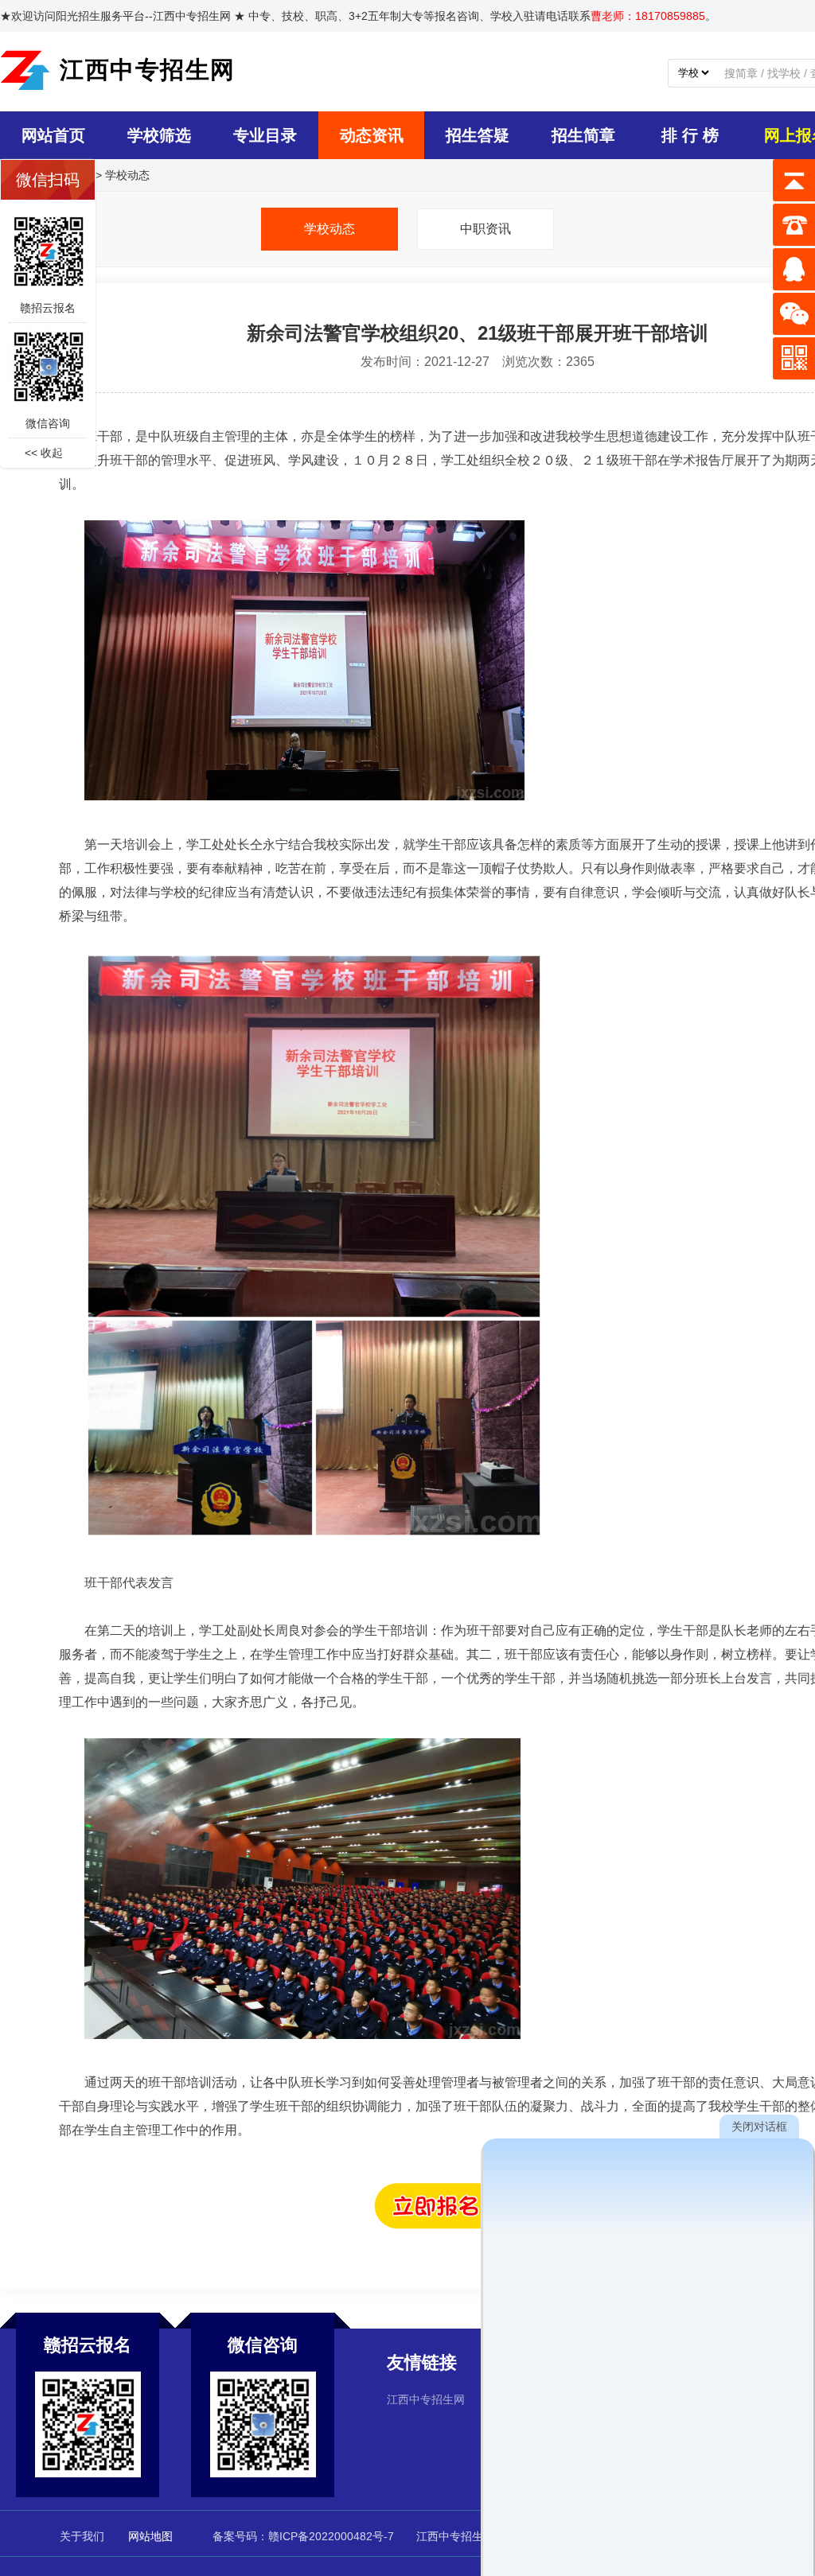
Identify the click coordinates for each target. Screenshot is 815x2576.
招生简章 (583, 135)
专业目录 (265, 135)
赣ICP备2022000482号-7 (331, 2536)
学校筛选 (159, 135)
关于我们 (82, 2536)
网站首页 (53, 135)
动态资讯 (372, 135)
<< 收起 (44, 453)
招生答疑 (478, 135)
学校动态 (127, 175)
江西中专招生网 (426, 2399)
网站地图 (150, 2536)
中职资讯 (485, 229)
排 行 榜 (690, 135)
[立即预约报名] (478, 2225)
